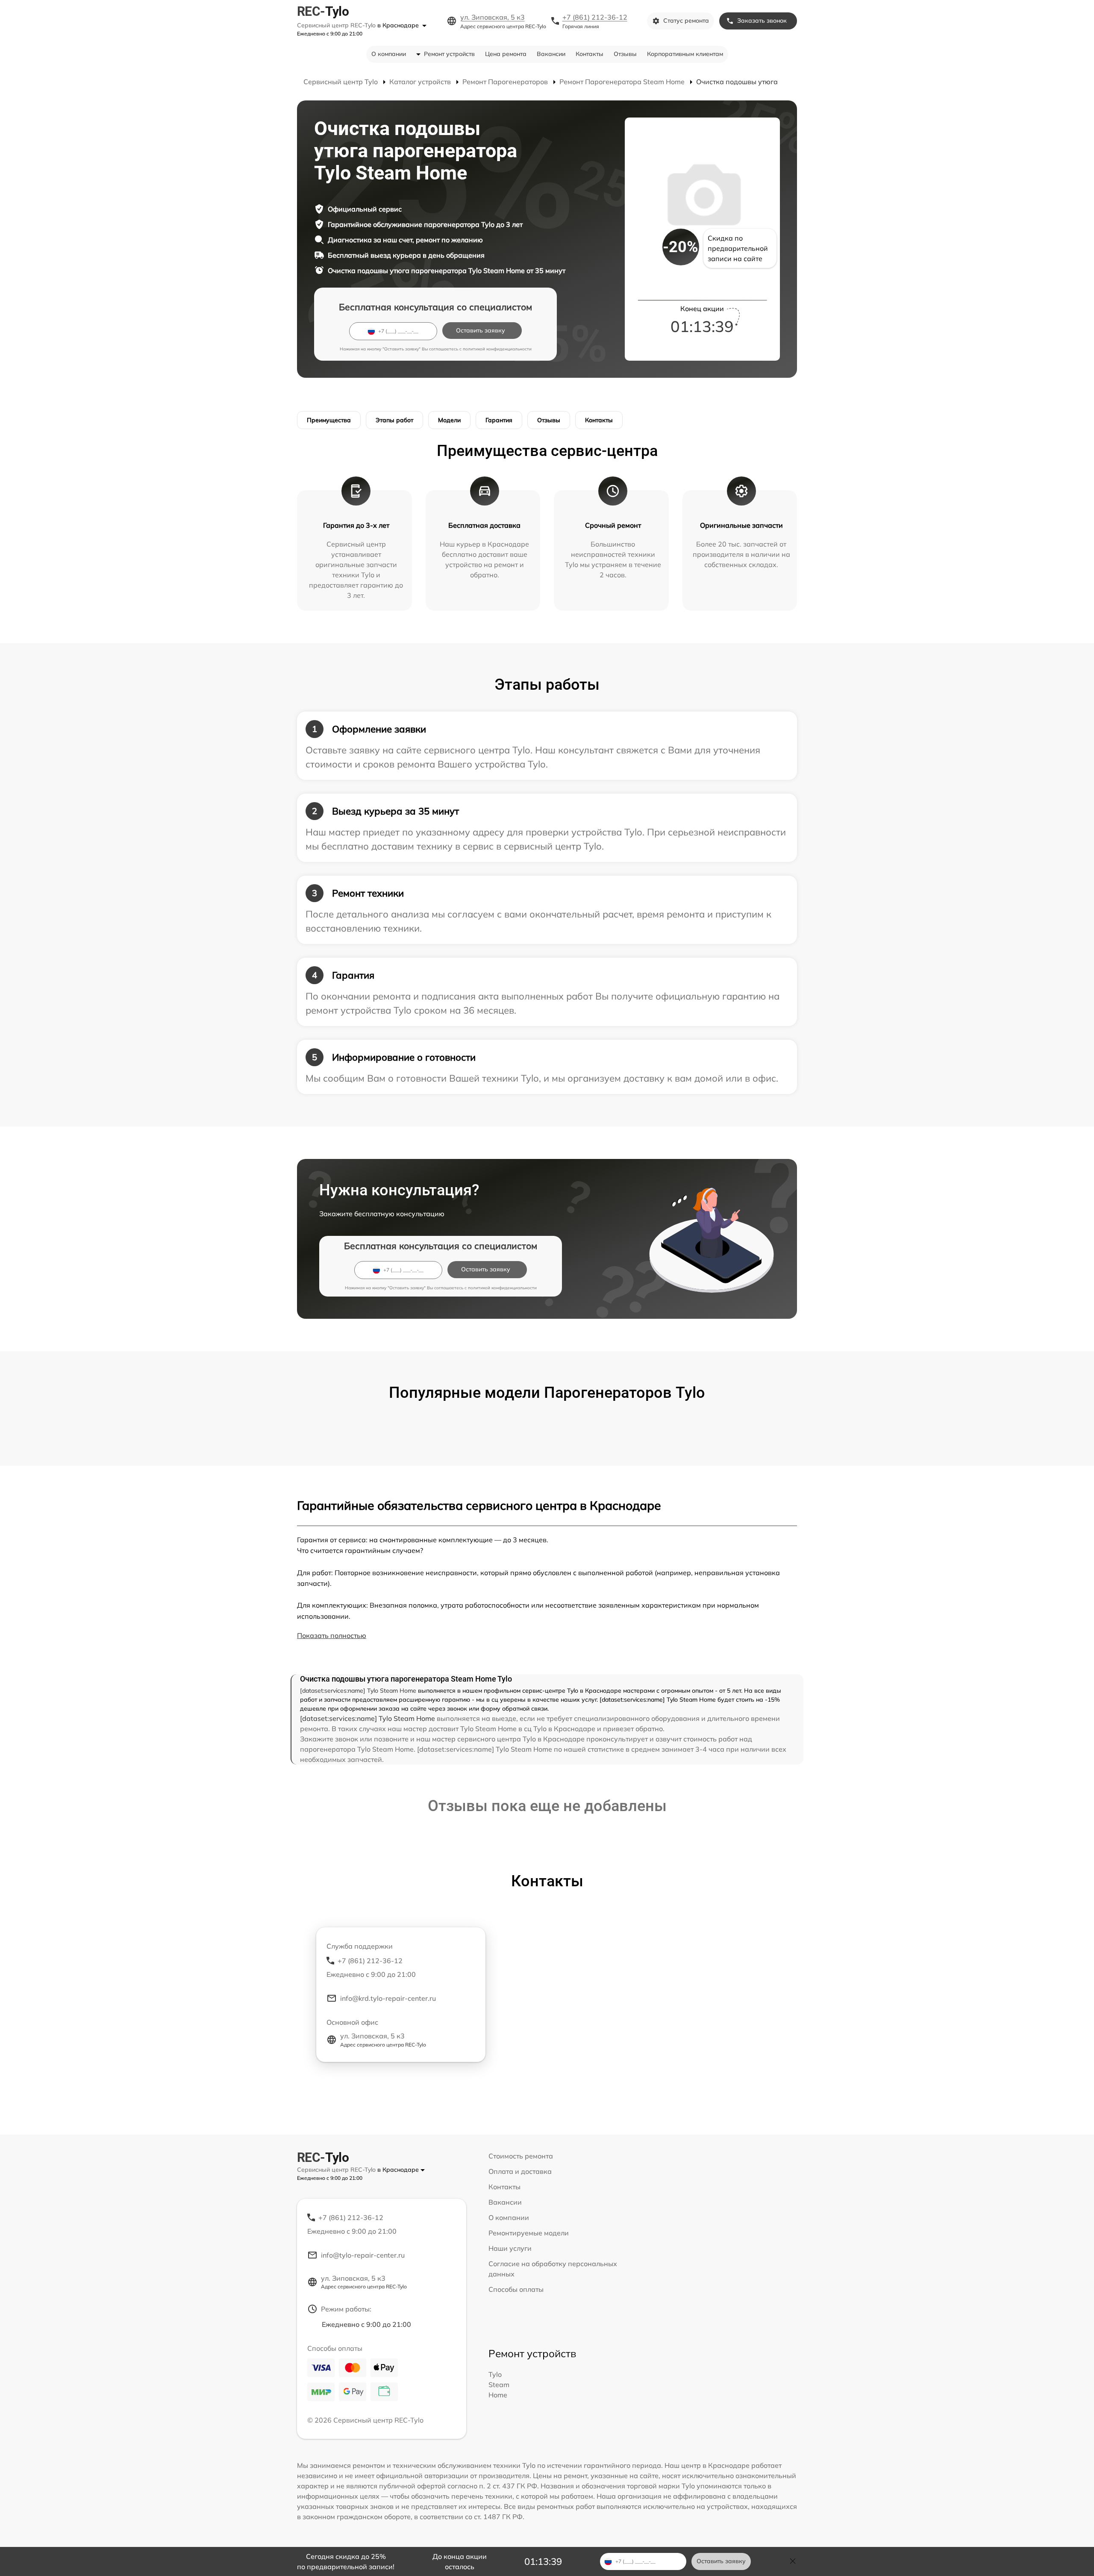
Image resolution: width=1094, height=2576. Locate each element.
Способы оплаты (516, 2289)
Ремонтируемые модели (529, 2233)
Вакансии (551, 54)
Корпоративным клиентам (685, 54)
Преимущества (329, 420)
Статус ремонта (686, 21)
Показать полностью (332, 1635)
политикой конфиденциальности (497, 349)
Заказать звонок (762, 21)
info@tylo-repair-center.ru (363, 2255)
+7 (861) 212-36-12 (595, 17)
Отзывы (625, 54)
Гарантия (499, 420)
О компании (389, 54)
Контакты (590, 54)
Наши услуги (510, 2248)
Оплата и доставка (520, 2171)
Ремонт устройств (449, 54)
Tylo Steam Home (499, 2385)
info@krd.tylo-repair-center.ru (388, 1998)
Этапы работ (394, 420)
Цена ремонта (506, 54)
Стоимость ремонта (521, 2156)
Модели (449, 420)
